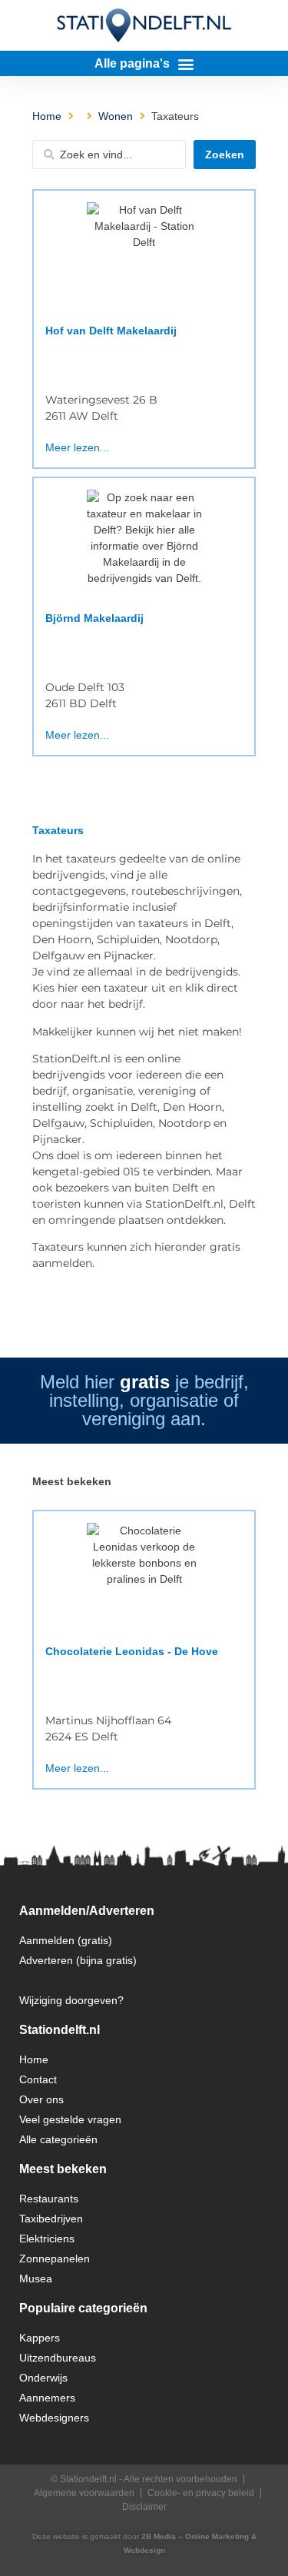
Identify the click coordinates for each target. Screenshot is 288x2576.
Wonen (116, 116)
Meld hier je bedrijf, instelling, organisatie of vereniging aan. (144, 1400)
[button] (144, 63)
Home (47, 116)
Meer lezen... (77, 447)
